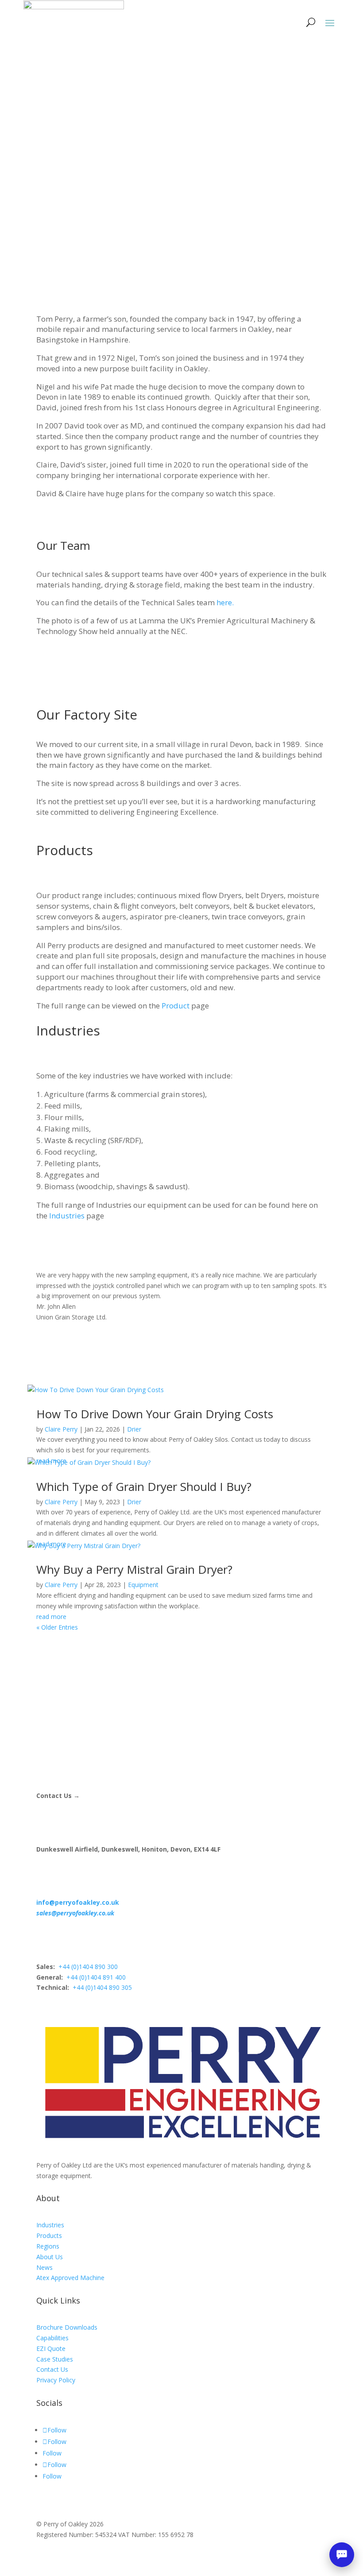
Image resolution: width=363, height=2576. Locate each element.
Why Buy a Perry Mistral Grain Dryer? (134, 1569)
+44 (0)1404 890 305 (102, 1987)
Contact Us (52, 2369)
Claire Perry (61, 1429)
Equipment (143, 1585)
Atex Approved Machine (70, 2278)
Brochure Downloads (67, 2327)
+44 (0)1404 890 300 (88, 1967)
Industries (67, 1216)
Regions (48, 2246)
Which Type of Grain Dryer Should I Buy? (144, 1486)
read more (51, 1617)
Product (176, 1006)
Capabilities (52, 2338)
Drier (134, 1429)
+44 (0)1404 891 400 (96, 1977)
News (44, 2267)
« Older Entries (57, 1627)
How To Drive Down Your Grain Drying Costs (155, 1414)
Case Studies (55, 2359)
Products (49, 2236)
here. (225, 602)
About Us (50, 2257)
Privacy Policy (56, 2380)
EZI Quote (51, 2348)
